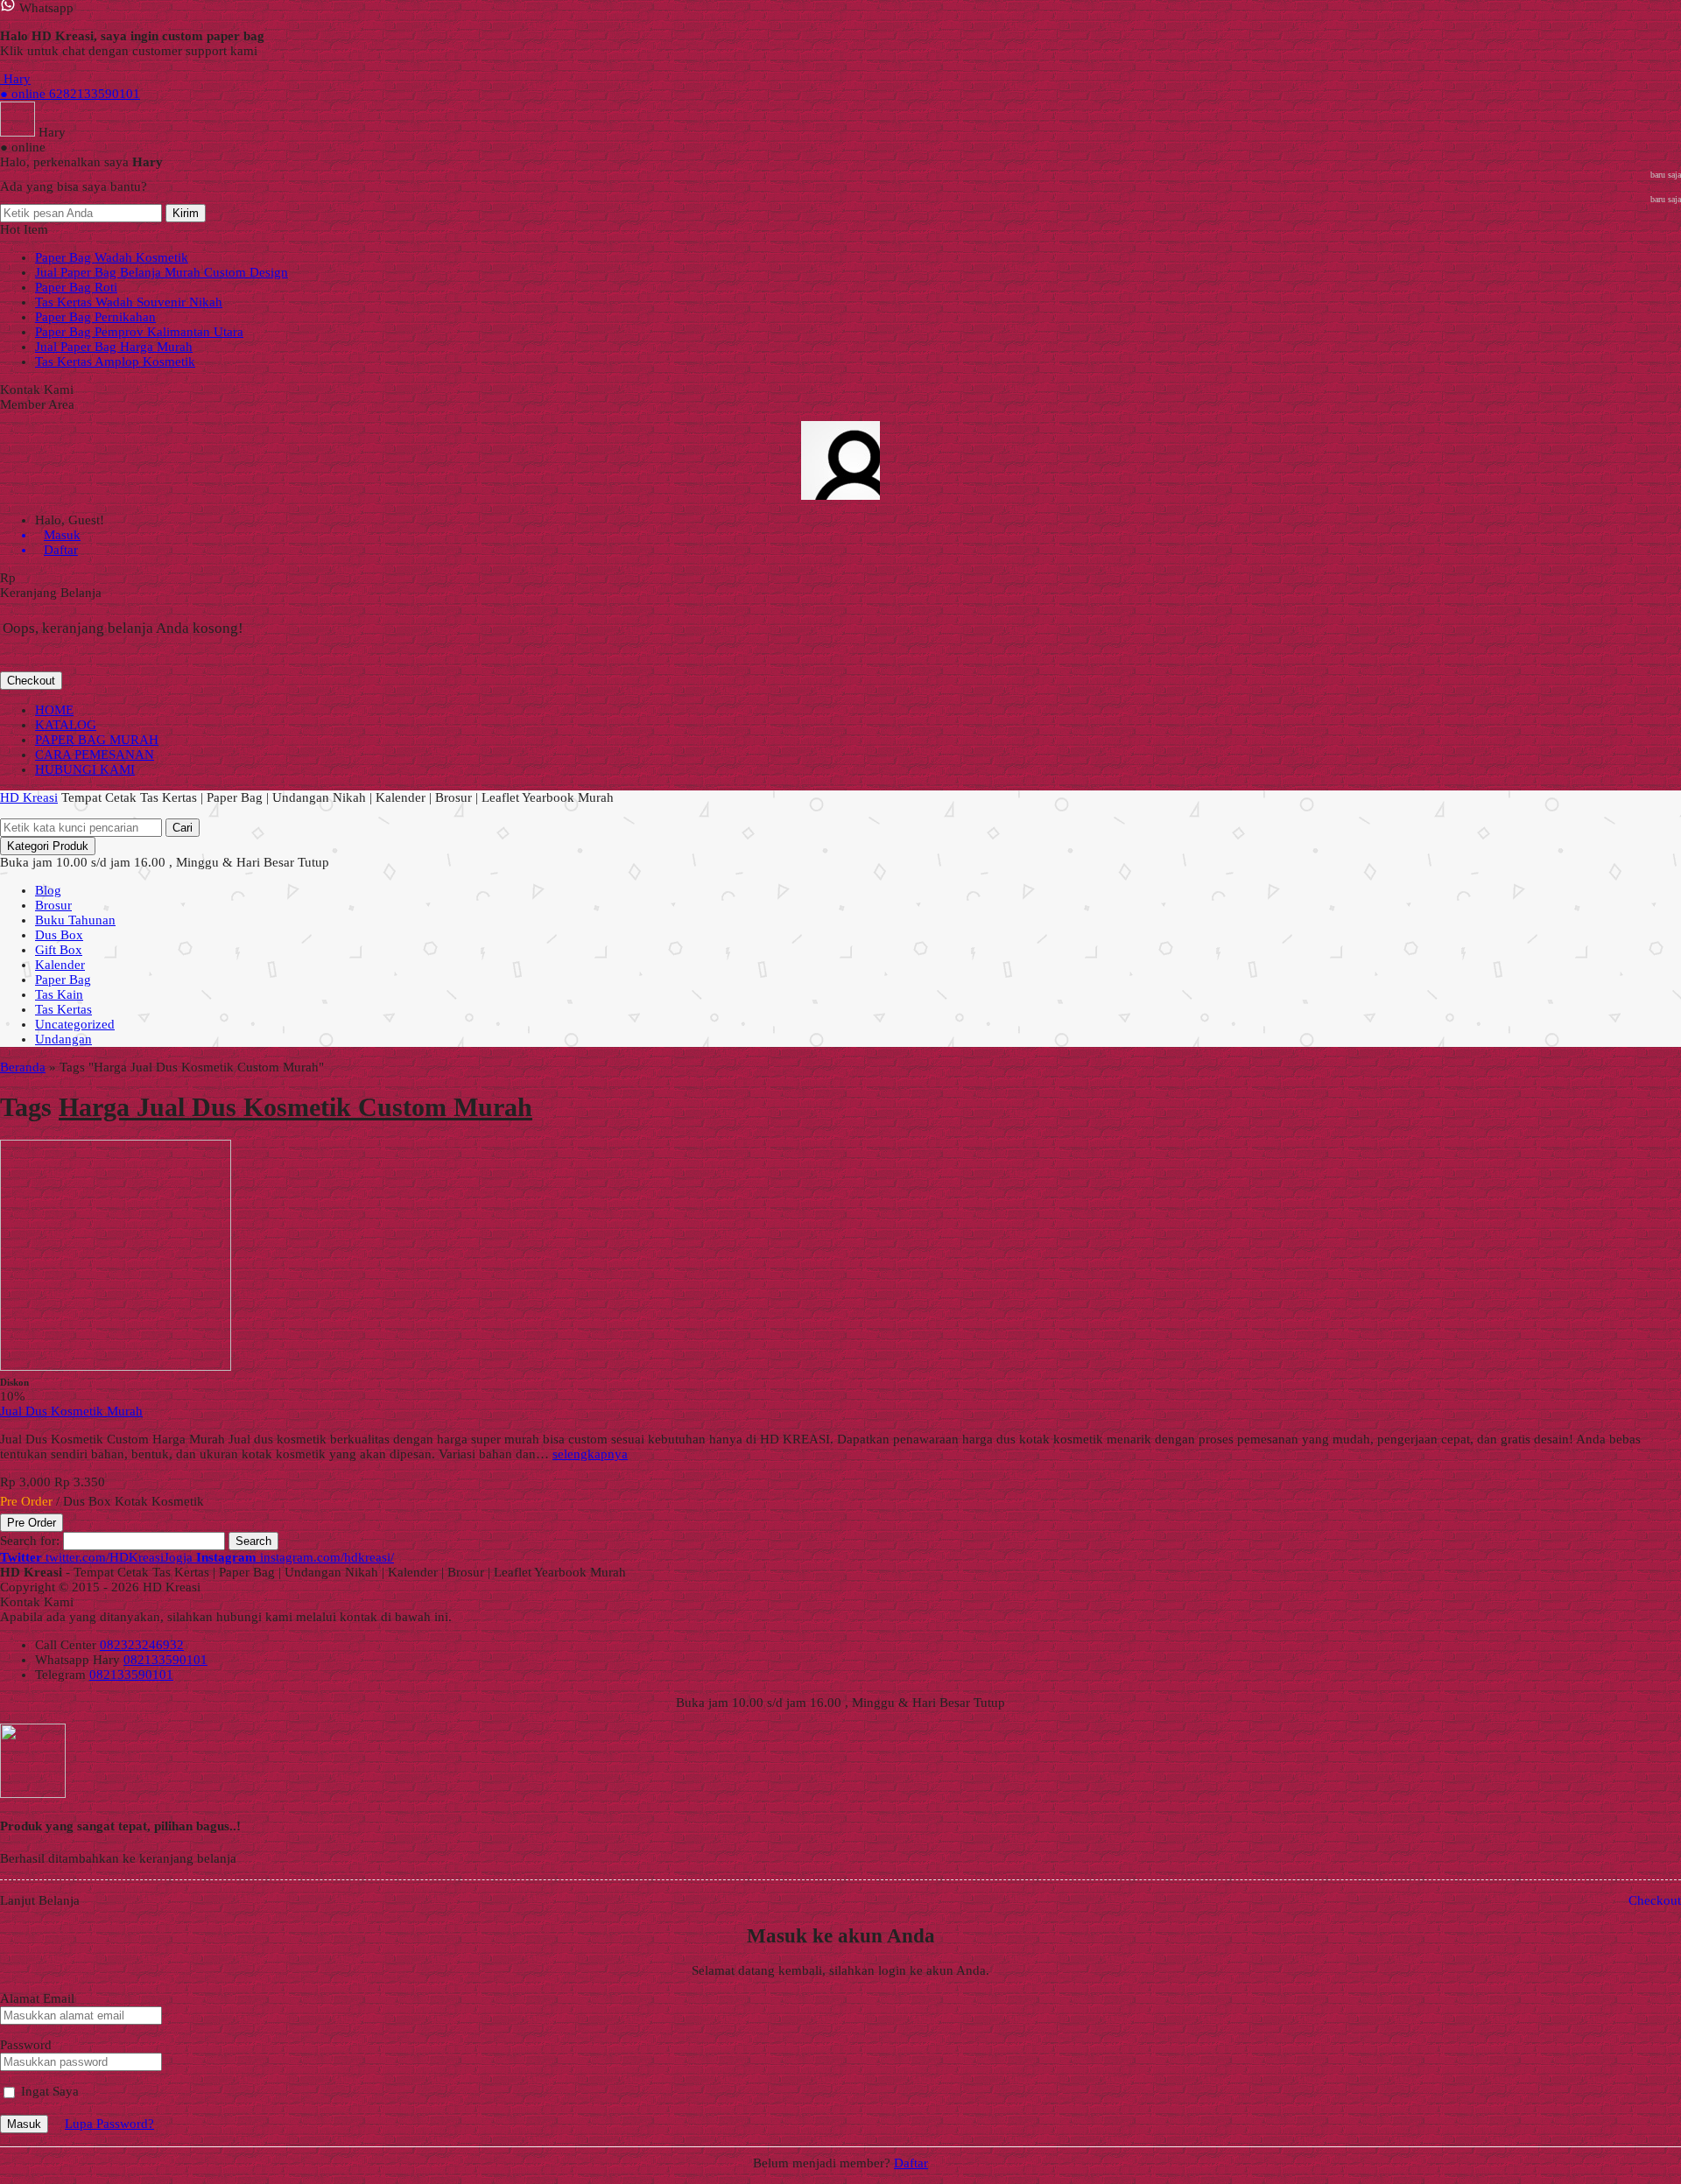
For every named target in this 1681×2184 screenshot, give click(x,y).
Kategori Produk (48, 846)
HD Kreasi (29, 797)
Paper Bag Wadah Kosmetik (112, 257)
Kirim (186, 213)
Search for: (30, 1541)
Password (26, 2045)
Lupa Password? (109, 2124)
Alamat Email (37, 1998)
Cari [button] (183, 828)
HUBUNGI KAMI (85, 769)
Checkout (31, 681)
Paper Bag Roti (76, 287)
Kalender (60, 965)
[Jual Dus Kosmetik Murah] (116, 1366)
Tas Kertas (63, 1009)
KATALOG (66, 725)
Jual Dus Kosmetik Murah (71, 1411)
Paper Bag (63, 980)
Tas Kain (59, 994)
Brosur (53, 905)
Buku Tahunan (75, 920)
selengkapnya (590, 1454)
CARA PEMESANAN (95, 755)
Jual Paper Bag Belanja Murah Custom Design (162, 272)
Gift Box (59, 950)
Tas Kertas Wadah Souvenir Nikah (129, 302)
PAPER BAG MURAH (97, 740)
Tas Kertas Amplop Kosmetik (115, 362)
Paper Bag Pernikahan (95, 317)
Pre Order (32, 1523)
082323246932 (142, 1645)
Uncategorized (75, 1024)
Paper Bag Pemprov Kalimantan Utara (139, 332)
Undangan (63, 1039)
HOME (54, 710)
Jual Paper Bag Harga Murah (114, 347)
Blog (48, 890)
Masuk (24, 2124)
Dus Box (59, 935)
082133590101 (165, 1660)
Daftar (911, 2163)
